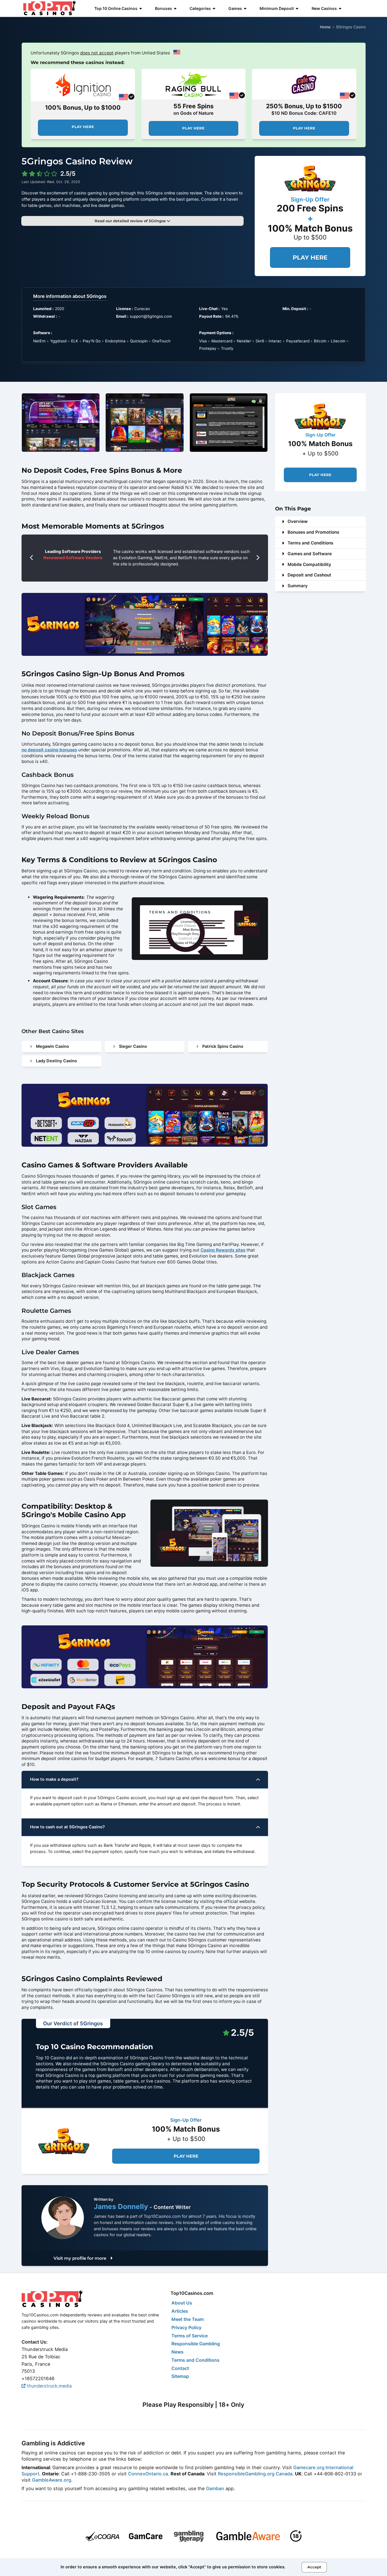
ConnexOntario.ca (148, 2474)
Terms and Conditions (310, 543)
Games (235, 8)
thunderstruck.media (49, 2386)
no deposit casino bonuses (49, 750)
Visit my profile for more (80, 2258)
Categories (200, 8)
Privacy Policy (186, 2327)
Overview (298, 521)
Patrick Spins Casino (223, 1046)
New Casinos (324, 8)
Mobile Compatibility (309, 564)
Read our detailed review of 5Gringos (131, 221)
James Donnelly (122, 2206)
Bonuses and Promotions (313, 532)
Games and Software (310, 554)
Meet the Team (188, 2319)
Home (325, 27)
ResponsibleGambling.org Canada (255, 2474)
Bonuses (163, 8)
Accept (314, 2567)
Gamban (215, 2488)
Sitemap (180, 2376)
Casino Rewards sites (223, 1250)
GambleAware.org (52, 2480)
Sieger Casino (133, 1046)
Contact (180, 2368)
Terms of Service (190, 2336)
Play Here (83, 127)
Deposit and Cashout (309, 575)
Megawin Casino (53, 1046)
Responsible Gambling (196, 2344)
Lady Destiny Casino (57, 1061)
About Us (182, 2303)
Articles (180, 2311)
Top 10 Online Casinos (116, 8)
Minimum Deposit (277, 8)
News (177, 2352)
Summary (298, 586)
